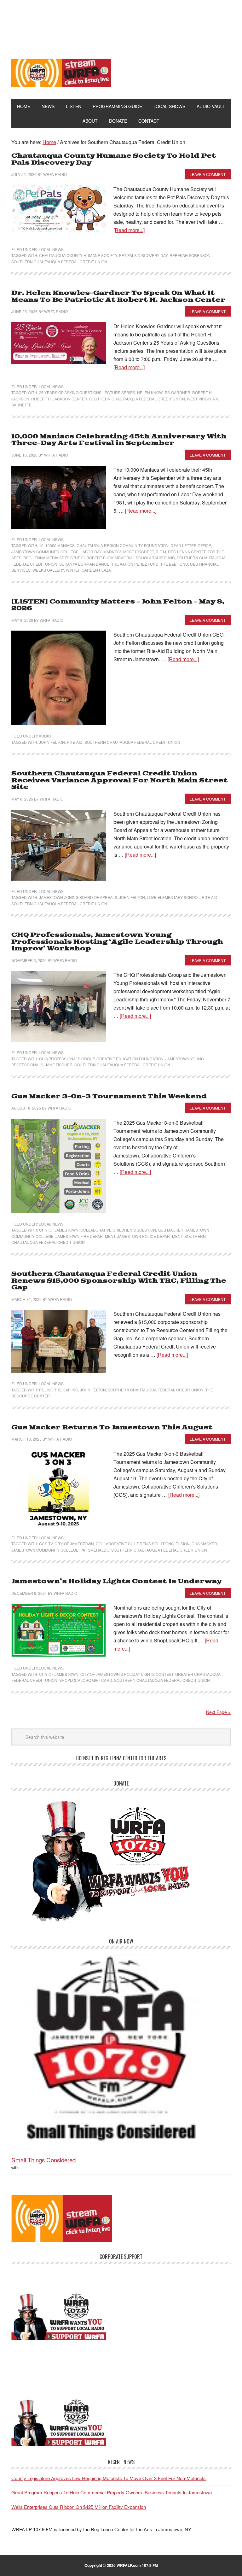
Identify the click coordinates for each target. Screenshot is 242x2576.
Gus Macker (171, 1230)
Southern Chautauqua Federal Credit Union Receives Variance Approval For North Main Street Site (119, 780)
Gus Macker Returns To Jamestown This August (112, 1428)
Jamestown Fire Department (85, 1236)
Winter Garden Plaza (88, 570)
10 (41, 545)
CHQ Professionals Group (67, 1059)
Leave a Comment (208, 174)
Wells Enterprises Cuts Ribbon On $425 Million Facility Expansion (79, 2507)
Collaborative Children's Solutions (135, 1544)
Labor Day (91, 552)
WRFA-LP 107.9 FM (121, 25)
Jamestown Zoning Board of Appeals (78, 897)
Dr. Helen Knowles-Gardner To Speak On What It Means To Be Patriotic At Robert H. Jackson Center (118, 297)
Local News (51, 249)
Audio (45, 736)
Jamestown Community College (45, 552)
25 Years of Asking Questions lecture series (87, 392)
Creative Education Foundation (130, 1059)
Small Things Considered (43, 2160)
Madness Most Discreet (129, 552)
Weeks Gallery (48, 570)
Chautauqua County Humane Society (78, 255)
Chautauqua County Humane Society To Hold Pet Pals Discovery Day (114, 159)
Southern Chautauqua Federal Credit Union (59, 262)
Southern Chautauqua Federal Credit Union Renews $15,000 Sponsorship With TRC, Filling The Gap (119, 1281)
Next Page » (218, 1712)
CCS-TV (46, 1544)
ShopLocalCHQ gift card (86, 1680)
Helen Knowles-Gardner (164, 392)
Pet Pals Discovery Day (143, 255)
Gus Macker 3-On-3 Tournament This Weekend (109, 1096)
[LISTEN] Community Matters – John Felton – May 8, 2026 (118, 605)
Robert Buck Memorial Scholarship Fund (131, 558)
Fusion (183, 1544)
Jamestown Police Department (150, 1236)
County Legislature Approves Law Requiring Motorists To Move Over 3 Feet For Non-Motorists (109, 2478)
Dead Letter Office (191, 545)
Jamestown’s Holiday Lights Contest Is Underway (116, 1581)
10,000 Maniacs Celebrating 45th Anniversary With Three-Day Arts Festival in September (119, 440)
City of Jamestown (59, 1230)
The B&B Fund (174, 564)
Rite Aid (75, 742)
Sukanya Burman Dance (84, 564)
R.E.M (161, 552)
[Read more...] (129, 230)
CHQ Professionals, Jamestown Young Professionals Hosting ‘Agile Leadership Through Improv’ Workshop (117, 942)
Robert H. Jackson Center (59, 399)
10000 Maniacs (60, 545)
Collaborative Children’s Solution (118, 1230)
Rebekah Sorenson (190, 255)
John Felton (52, 742)
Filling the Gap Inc (59, 1390)
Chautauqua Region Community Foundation (123, 545)
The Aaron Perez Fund (135, 564)
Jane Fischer (59, 1065)
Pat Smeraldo (95, 1550)
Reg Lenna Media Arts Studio (54, 558)
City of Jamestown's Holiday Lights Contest (127, 1674)
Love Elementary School (173, 897)
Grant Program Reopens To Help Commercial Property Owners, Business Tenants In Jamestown (112, 2492)
